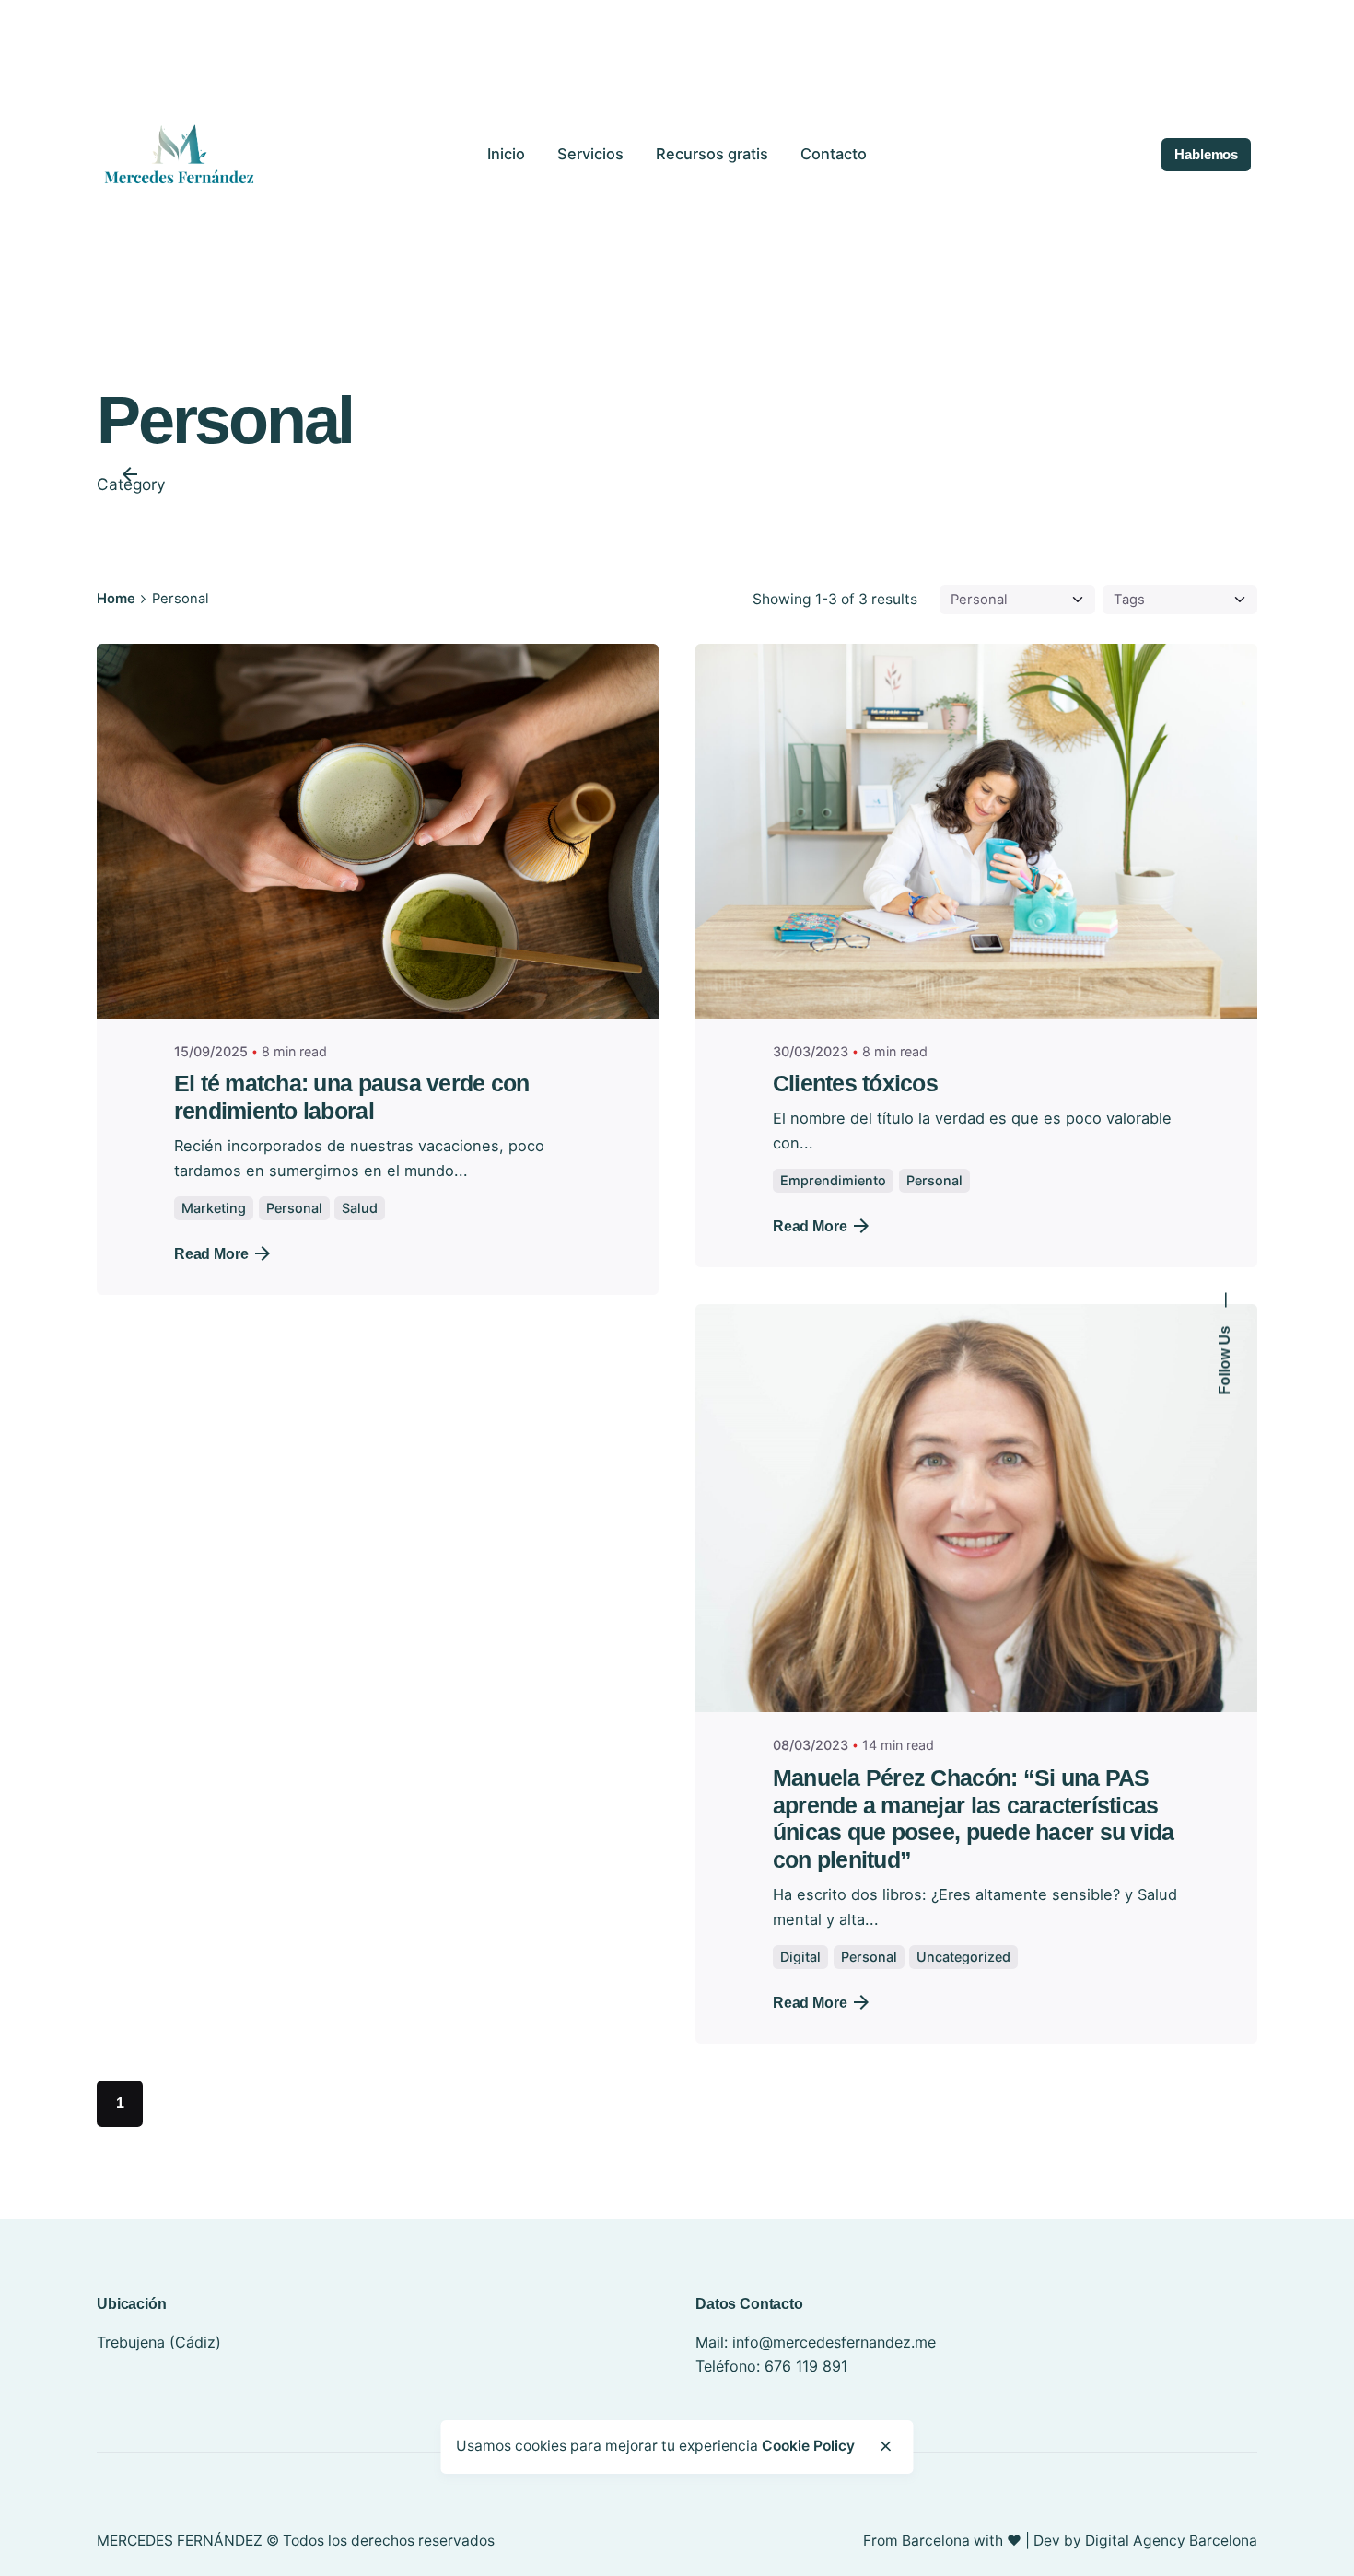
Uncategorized (963, 1957)
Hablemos (1206, 155)
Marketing (214, 1208)
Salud (360, 1208)
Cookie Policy (808, 2446)
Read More (211, 1253)
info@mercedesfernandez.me (834, 2342)
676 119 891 (806, 2366)
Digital (800, 1957)
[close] (885, 2446)
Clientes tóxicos (855, 1084)
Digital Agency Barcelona (1171, 2541)
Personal (294, 1208)
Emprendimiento (833, 1180)
